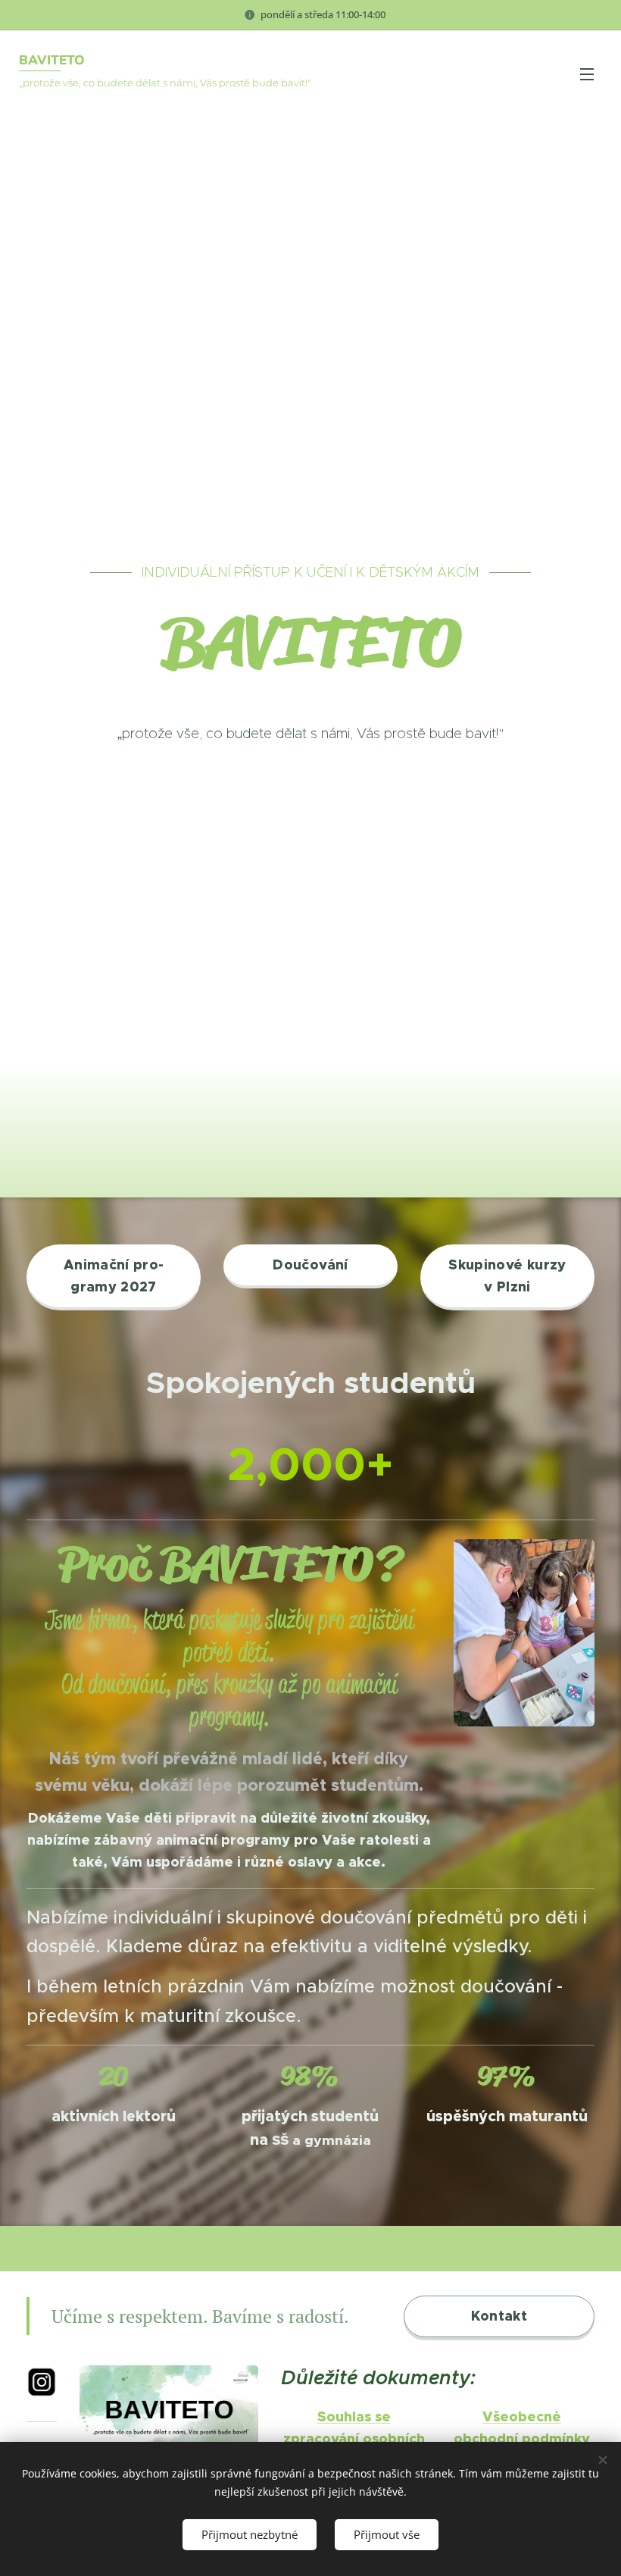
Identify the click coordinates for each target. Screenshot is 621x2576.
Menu (587, 74)
